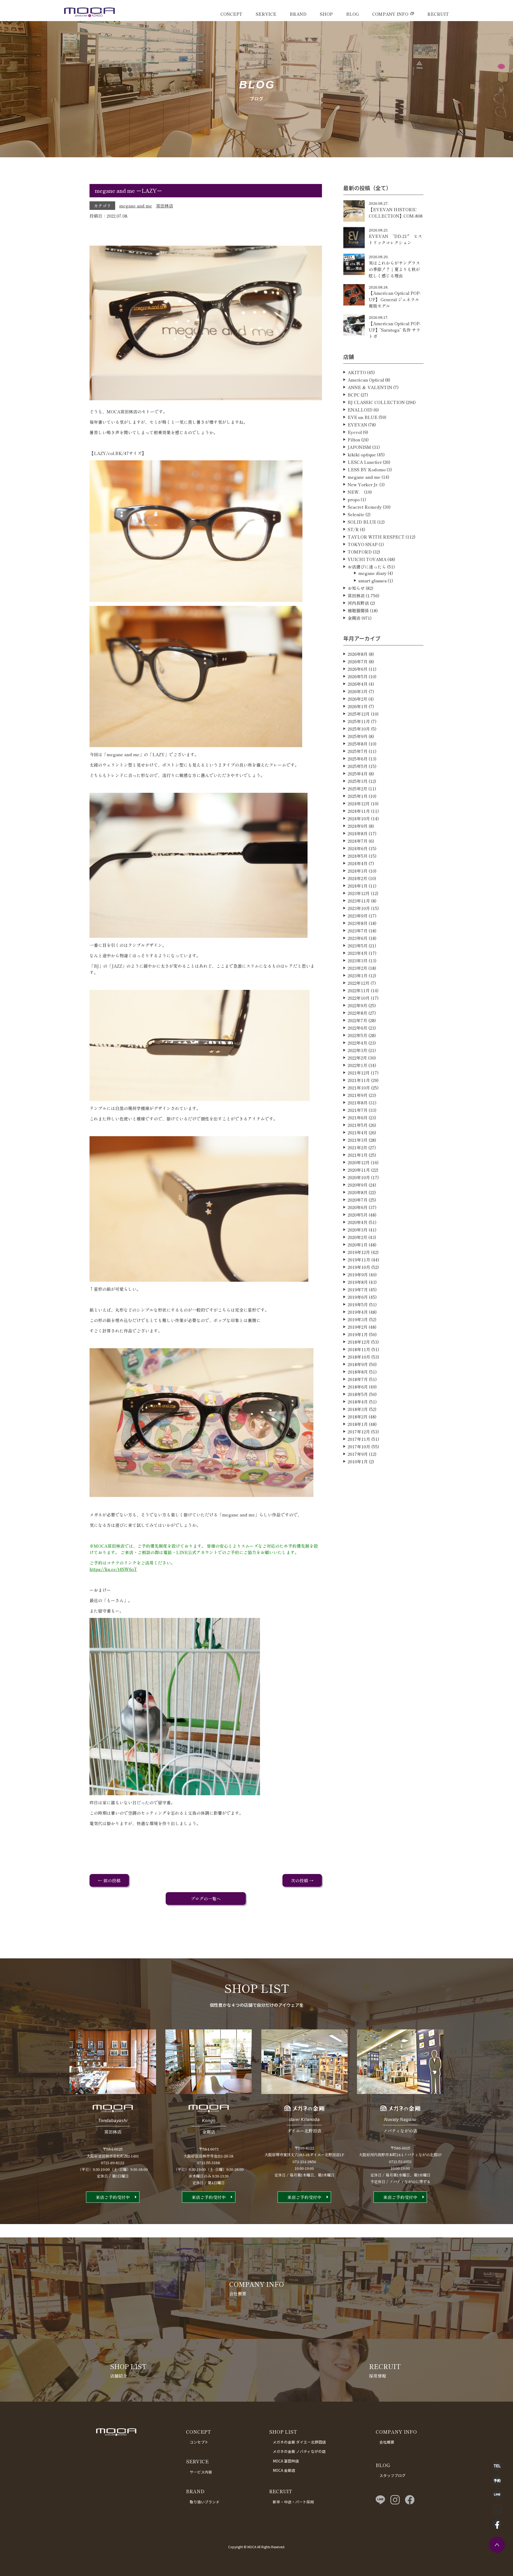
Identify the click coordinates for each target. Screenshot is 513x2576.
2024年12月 (359, 803)
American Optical (366, 380)
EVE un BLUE (363, 417)
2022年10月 (359, 998)
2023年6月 (358, 938)
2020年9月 (358, 1185)
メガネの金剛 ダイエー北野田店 (299, 2442)
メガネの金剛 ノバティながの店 (299, 2451)
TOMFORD (360, 552)
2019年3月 (358, 1319)
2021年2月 (357, 1147)
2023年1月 (358, 975)
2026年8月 (358, 654)
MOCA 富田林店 (286, 2461)
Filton (354, 440)
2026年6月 (358, 669)
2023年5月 (358, 946)
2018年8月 (358, 1372)
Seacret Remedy (365, 507)
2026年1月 (358, 706)
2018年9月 (358, 1364)
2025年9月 (358, 736)
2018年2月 (358, 1417)
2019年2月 (358, 1327)
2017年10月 (359, 1446)
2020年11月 (359, 1170)
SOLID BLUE (362, 522)
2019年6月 (358, 1297)
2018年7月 (358, 1379)
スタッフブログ (392, 2475)
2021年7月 (358, 1110)
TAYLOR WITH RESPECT (376, 537)
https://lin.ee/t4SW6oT (113, 1569)
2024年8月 (358, 833)
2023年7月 (358, 931)
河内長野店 (358, 603)
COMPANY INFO (390, 14)
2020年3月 (358, 1230)
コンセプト (199, 2442)
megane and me (136, 206)
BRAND (298, 14)
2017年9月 (358, 1454)
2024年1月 (358, 886)
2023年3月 (358, 960)
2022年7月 (357, 1020)
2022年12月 (359, 983)
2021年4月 (358, 1132)
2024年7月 (358, 841)
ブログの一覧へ (206, 1899)
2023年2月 (357, 968)
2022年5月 (357, 1035)
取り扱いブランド (205, 2502)
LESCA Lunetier (365, 462)
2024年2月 (357, 878)
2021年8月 (358, 1103)
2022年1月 (357, 1065)
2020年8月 (358, 1192)
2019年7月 (358, 1289)
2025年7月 (358, 751)
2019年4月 (358, 1312)
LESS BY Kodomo (367, 469)
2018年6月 (358, 1387)
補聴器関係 (358, 610)
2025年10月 (359, 729)
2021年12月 (359, 1073)
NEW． (355, 492)
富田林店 (165, 206)
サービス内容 (201, 2472)
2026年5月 (358, 676)
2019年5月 (358, 1304)
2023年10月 (359, 908)
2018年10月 (359, 1357)
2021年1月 (358, 1155)
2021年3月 (358, 1140)
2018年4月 (358, 1402)
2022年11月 (359, 990)
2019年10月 (359, 1267)
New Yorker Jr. (363, 484)
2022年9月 (357, 1005)
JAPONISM (359, 447)
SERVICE (266, 14)
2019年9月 (358, 1275)
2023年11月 (359, 901)
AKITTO (357, 372)
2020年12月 (359, 1162)
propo (354, 499)
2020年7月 (358, 1200)
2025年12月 (359, 714)
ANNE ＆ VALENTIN (370, 387)
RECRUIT (438, 14)
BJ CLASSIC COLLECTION (376, 402)
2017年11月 (359, 1439)
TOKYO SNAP (363, 544)
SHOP (326, 14)
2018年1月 (358, 1424)
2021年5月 (358, 1125)
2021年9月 (358, 1095)
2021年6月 (358, 1118)
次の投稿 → (302, 1880)
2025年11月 (359, 721)
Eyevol (355, 432)
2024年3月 (358, 871)
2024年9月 (358, 826)
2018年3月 (358, 1409)
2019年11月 (359, 1260)
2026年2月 (357, 699)
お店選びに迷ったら (367, 567)
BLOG (352, 14)
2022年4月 (357, 1043)
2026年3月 (358, 691)
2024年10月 (359, 818)
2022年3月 (357, 1050)
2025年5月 (358, 766)
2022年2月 (357, 1058)
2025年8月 (358, 744)
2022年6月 (357, 1028)
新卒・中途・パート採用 (293, 2502)
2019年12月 (359, 1252)
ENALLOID (360, 410)
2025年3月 (358, 781)
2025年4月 (358, 774)
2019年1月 (358, 1334)
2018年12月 (359, 1342)
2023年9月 (358, 916)
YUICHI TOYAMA (367, 559)
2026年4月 (358, 684)
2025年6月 (358, 759)
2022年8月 (357, 1013)
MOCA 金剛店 (284, 2470)
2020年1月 (358, 1245)
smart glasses (372, 581)
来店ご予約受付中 (113, 2197)
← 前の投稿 (109, 1880)
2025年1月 (358, 796)
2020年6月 (358, 1207)
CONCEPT (231, 14)
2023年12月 (359, 893)
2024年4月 (358, 863)
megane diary (372, 573)
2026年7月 (358, 661)
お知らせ (356, 588)
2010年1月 (358, 1461)
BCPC (354, 395)
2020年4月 (358, 1222)
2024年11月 (359, 811)
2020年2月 (357, 1237)
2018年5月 (358, 1394)
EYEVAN (357, 425)
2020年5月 (358, 1215)
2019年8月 (358, 1282)
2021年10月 (359, 1088)
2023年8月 (358, 923)
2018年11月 (359, 1349)
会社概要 (387, 2442)
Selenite (356, 514)
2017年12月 (359, 1432)
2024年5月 (358, 856)
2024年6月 (358, 848)
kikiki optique (362, 454)
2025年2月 (357, 789)
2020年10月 (359, 1177)
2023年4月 (358, 953)
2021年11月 (359, 1080)
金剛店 (354, 618)
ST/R (353, 529)
